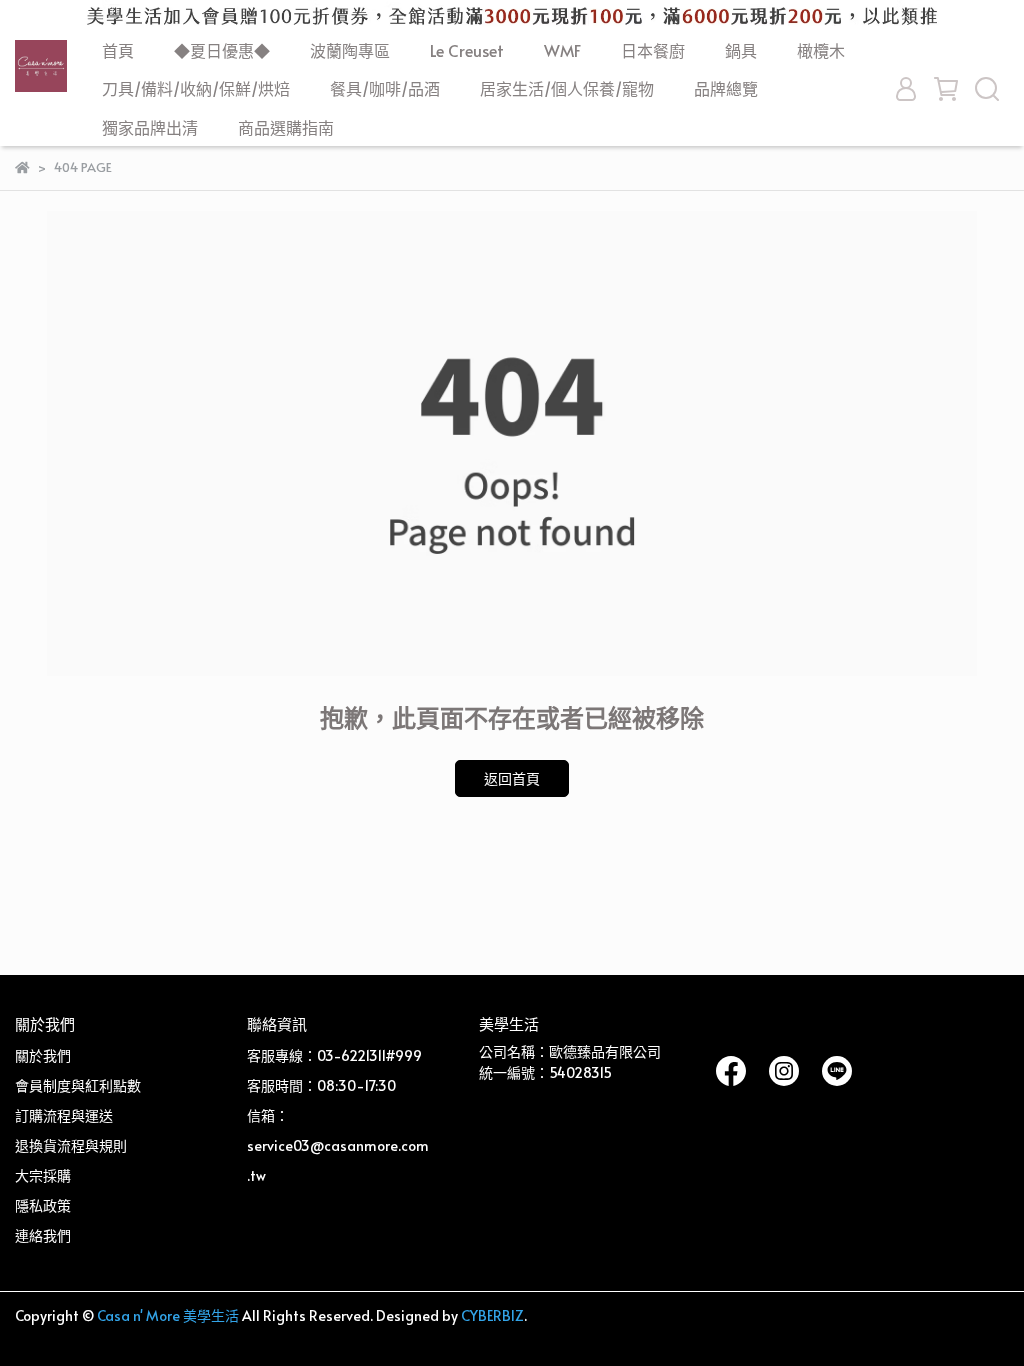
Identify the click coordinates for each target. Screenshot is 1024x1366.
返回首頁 (512, 778)
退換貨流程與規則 (71, 1145)
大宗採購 (43, 1175)
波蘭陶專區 (350, 50)
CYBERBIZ (492, 1315)
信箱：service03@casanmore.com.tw (338, 1145)
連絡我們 (43, 1235)
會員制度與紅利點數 (78, 1085)
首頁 (118, 50)
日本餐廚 (653, 50)
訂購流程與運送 (64, 1115)
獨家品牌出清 (150, 127)
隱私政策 (43, 1205)
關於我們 (43, 1055)
